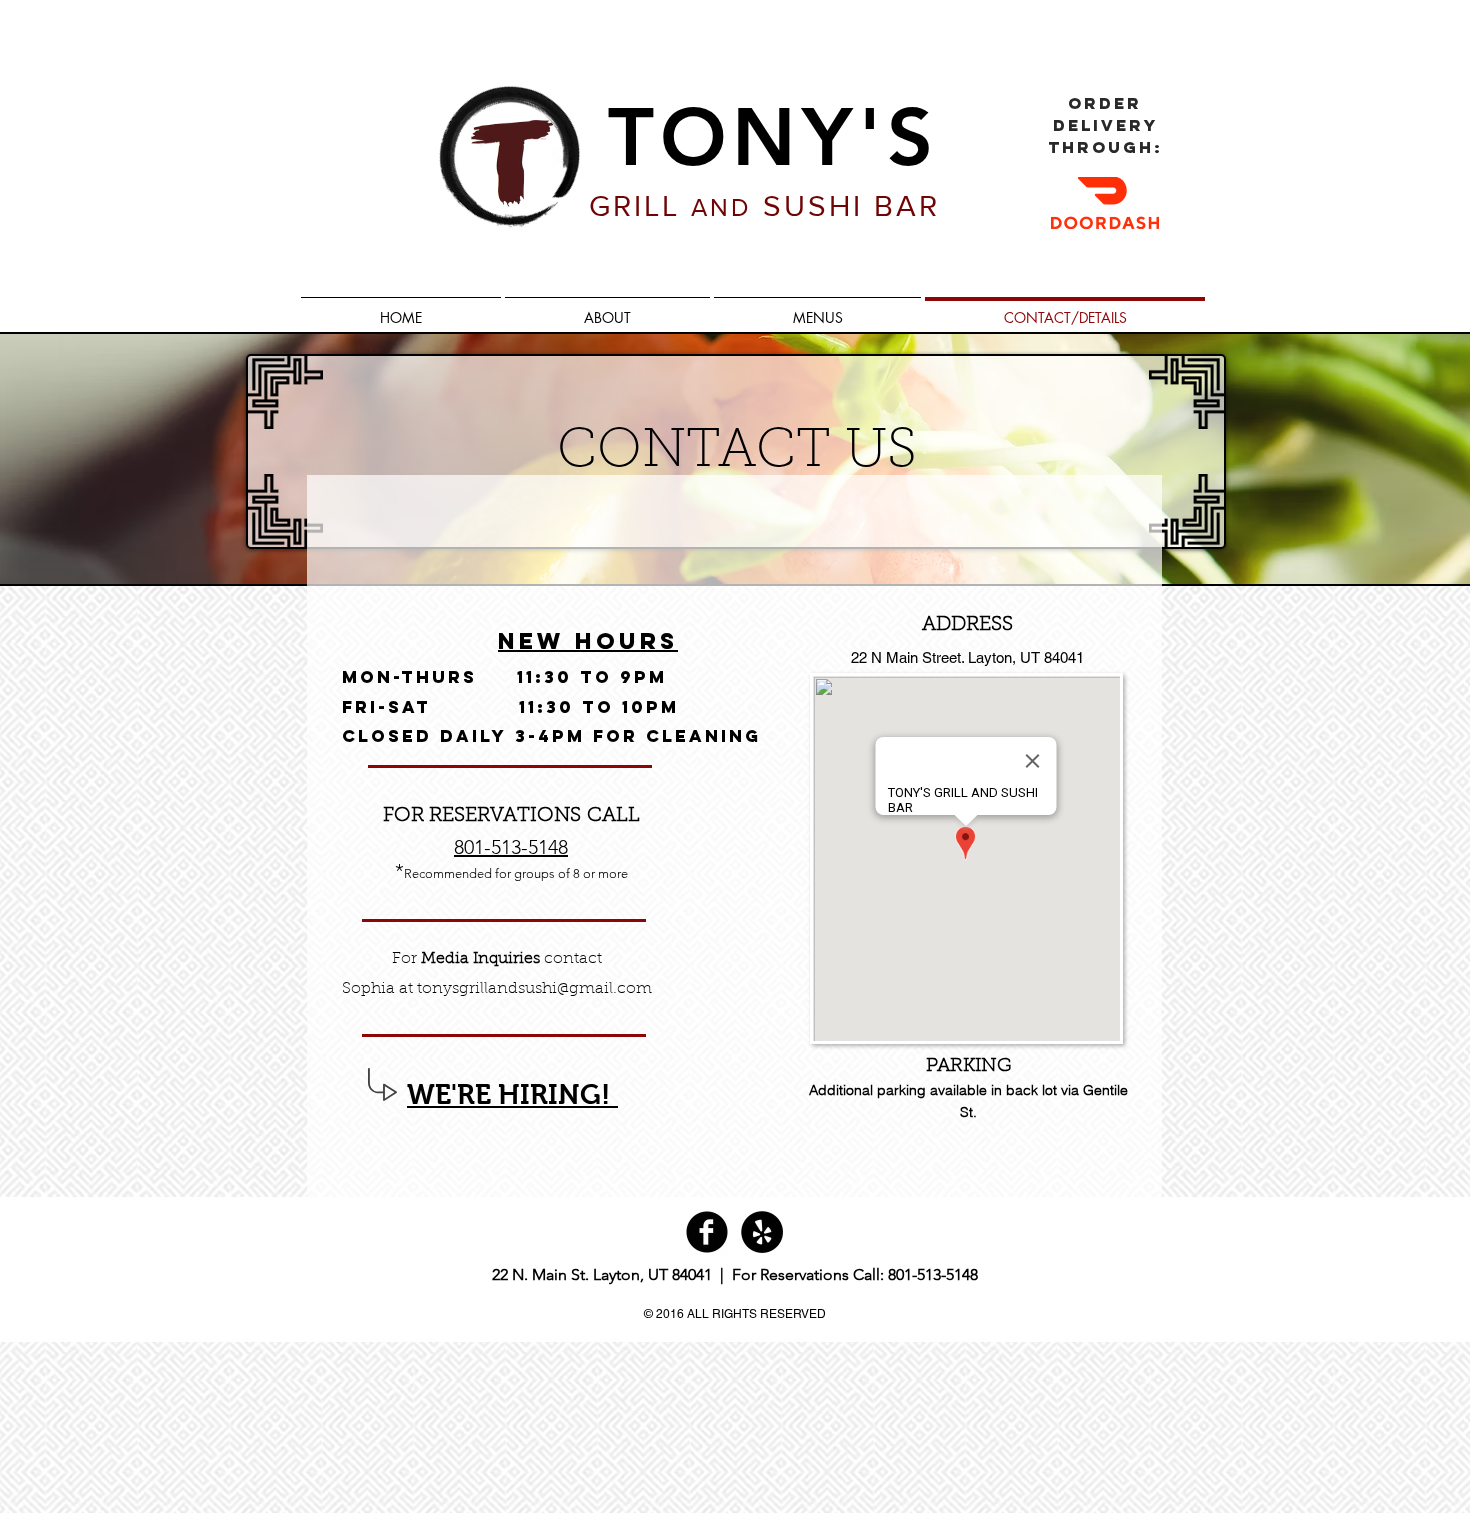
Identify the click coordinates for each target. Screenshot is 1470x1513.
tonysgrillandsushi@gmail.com (534, 989)
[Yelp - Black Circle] (762, 1232)
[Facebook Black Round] (707, 1232)
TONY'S (773, 137)
